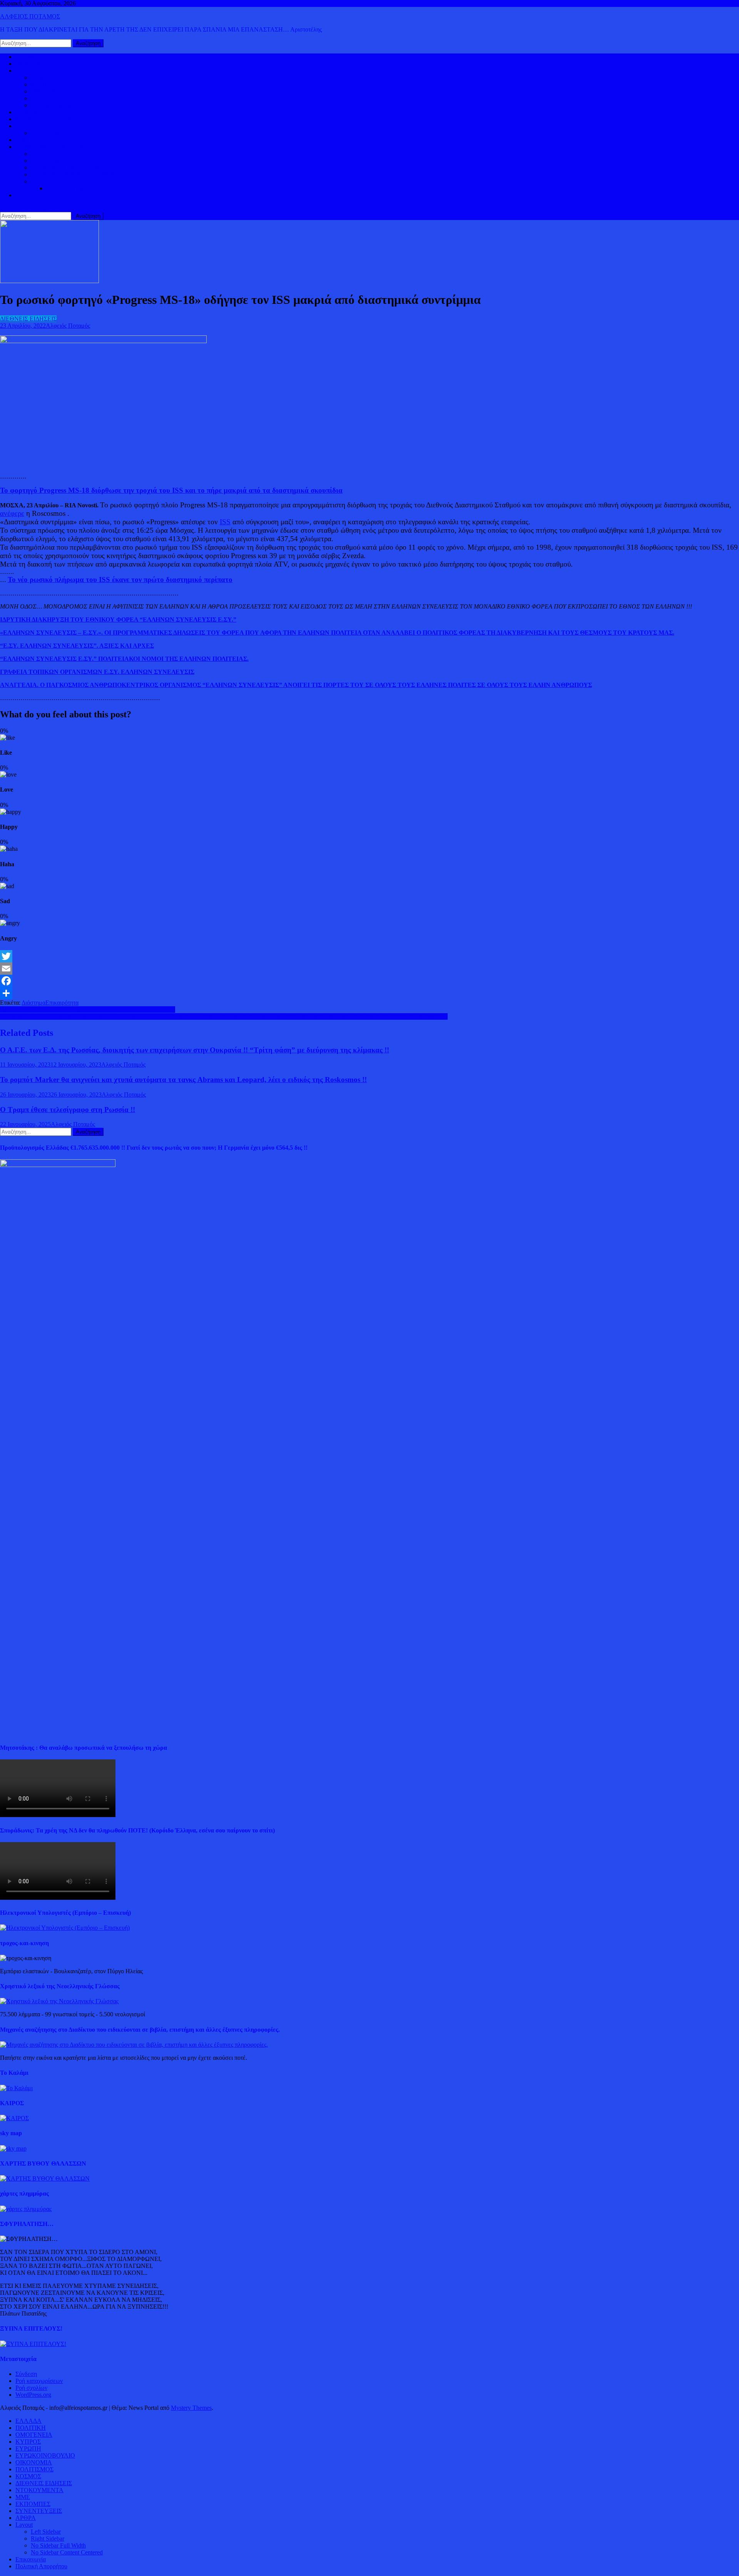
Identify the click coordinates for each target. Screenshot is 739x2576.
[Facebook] (369, 981)
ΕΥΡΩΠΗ (44, 98)
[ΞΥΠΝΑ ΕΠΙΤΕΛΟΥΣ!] (33, 2344)
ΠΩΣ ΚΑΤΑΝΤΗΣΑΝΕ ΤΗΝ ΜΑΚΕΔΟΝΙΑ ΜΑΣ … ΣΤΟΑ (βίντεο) (88, 1010)
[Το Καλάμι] (16, 2088)
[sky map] (13, 2148)
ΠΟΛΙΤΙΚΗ (31, 64)
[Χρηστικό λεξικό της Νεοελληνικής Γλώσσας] (59, 2001)
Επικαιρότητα (62, 1003)
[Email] (369, 969)
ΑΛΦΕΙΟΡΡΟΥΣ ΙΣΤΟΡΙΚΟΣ (54, 147)
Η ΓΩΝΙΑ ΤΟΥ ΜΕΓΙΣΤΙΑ (65, 168)
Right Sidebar (48, 2538)
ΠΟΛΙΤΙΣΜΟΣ (50, 161)
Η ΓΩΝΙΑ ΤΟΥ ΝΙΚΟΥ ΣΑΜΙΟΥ (74, 174)
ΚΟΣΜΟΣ (28, 71)
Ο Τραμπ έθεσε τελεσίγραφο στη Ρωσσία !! (68, 1110)
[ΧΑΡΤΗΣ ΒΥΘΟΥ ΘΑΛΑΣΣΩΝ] (45, 2178)
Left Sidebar (46, 2532)
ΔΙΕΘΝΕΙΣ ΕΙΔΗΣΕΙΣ (44, 119)
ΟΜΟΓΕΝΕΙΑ (49, 91)
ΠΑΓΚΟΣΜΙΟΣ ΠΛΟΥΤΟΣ (67, 133)
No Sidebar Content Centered (67, 2552)
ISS (225, 522)
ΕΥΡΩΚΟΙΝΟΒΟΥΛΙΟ (61, 105)
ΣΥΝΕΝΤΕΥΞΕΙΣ (39, 2511)
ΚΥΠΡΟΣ (43, 84)
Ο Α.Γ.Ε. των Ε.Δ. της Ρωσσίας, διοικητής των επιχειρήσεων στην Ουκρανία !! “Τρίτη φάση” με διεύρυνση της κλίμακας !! (195, 1050)
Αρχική (24, 57)
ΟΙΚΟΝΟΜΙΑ (34, 126)
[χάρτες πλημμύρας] (26, 2209)
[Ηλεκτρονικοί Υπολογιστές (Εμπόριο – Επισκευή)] (65, 1928)
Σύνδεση (26, 2374)
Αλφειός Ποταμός (68, 326)
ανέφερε (12, 513)
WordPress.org (33, 2395)
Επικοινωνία (31, 2559)
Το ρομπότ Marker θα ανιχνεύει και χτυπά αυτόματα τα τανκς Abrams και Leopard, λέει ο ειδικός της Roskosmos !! (183, 1080)
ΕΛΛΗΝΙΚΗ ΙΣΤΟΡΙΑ (60, 154)
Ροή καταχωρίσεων (39, 2381)
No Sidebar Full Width (58, 2545)
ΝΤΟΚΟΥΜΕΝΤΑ (39, 2490)
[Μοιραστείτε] (369, 993)
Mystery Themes (191, 2408)
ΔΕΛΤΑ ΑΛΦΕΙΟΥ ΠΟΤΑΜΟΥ (72, 181)
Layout (24, 2525)
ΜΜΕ (23, 2497)
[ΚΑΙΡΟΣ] (14, 2118)
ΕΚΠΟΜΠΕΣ (33, 2504)
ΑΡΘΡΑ (26, 2518)
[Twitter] (369, 956)
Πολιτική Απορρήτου (41, 2566)
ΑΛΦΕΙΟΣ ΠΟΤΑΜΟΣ (30, 16)
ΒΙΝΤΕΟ (27, 140)
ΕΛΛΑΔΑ (28, 112)
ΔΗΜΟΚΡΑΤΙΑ (51, 78)
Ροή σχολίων (31, 2388)
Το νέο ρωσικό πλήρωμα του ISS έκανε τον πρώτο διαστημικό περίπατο (120, 579)
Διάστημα (33, 1003)
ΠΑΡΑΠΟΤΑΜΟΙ (69, 188)
